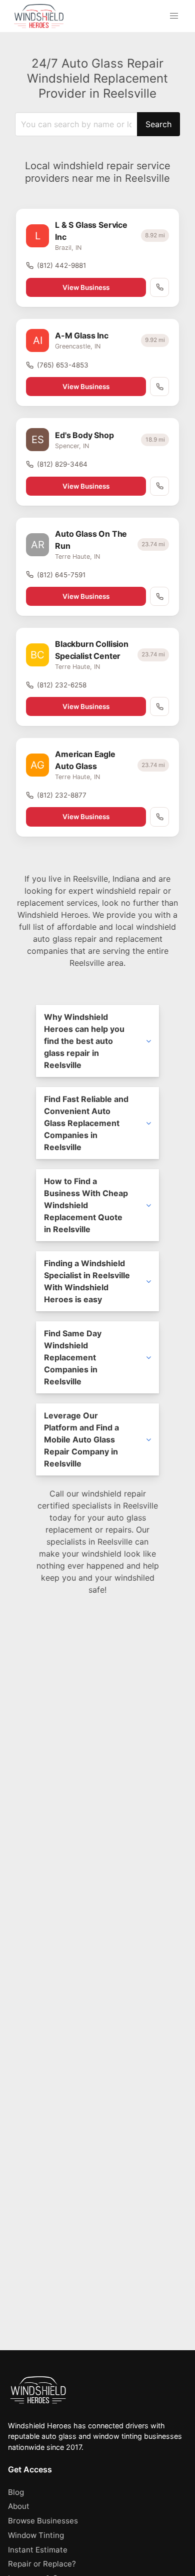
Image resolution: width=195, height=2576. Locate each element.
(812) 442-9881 (61, 265)
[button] (174, 16)
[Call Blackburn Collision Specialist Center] (159, 706)
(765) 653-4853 (63, 365)
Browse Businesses (43, 2521)
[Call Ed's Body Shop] (159, 486)
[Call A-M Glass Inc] (159, 387)
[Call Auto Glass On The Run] (159, 596)
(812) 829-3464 (62, 464)
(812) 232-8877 (62, 795)
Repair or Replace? (42, 2564)
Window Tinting (36, 2535)
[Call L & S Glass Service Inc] (159, 287)
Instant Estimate (38, 2550)
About (19, 2506)
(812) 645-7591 (61, 575)
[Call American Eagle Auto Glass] (159, 817)
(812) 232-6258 (62, 685)
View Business (86, 287)
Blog (16, 2492)
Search (158, 124)
